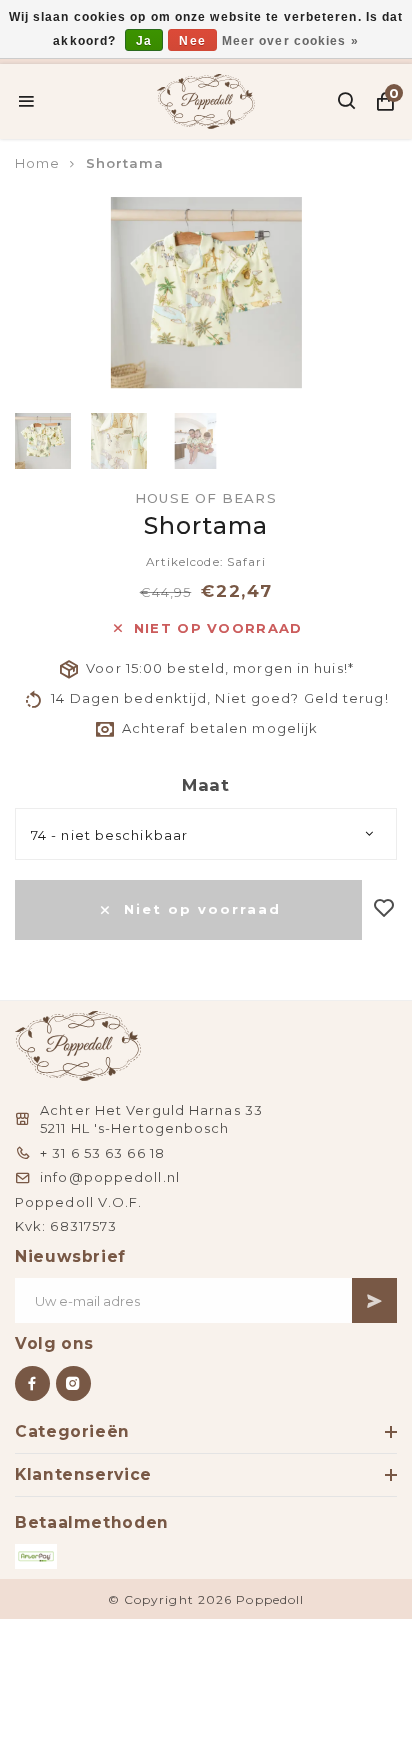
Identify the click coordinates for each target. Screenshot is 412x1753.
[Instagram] (73, 1383)
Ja (144, 41)
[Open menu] (26, 101)
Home (37, 163)
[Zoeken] (347, 101)
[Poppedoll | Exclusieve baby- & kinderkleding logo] (206, 99)
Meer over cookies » (290, 41)
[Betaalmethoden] (36, 1556)
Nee (192, 41)
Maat (206, 785)
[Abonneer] (374, 1300)
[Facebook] (32, 1383)
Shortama (125, 163)
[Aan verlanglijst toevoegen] (384, 909)
